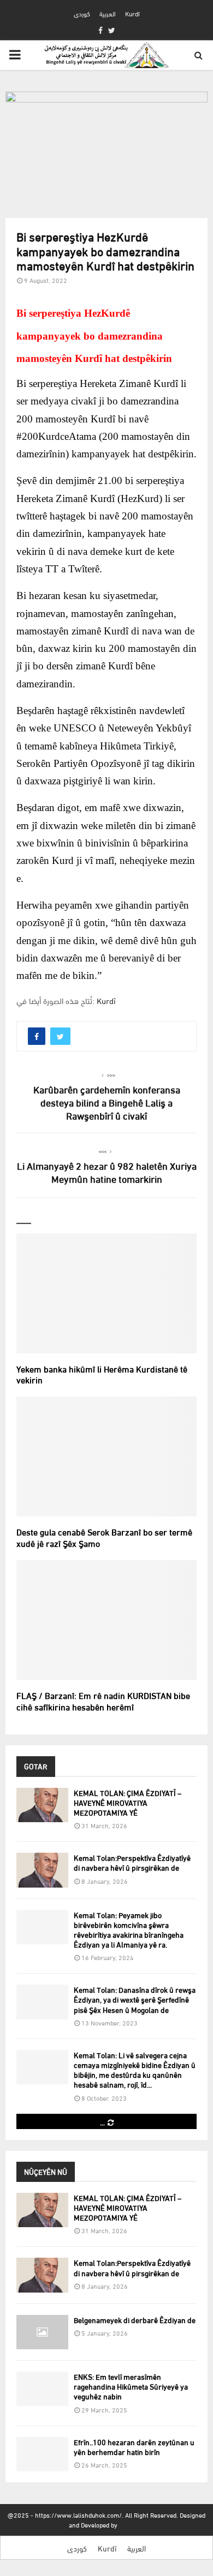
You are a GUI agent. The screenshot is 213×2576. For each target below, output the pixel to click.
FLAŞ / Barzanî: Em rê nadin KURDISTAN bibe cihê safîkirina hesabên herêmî (103, 1701)
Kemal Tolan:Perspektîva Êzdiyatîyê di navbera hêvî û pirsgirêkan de (132, 1862)
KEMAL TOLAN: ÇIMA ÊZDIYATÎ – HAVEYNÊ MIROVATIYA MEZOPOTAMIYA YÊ (128, 1802)
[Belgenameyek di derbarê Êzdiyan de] (42, 2332)
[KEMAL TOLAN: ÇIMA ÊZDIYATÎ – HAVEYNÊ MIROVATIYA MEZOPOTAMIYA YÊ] (42, 1805)
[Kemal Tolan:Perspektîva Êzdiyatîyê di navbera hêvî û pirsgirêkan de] (42, 1870)
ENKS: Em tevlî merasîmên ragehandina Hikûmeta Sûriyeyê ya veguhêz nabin (131, 2386)
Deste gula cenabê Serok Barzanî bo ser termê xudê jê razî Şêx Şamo (104, 1537)
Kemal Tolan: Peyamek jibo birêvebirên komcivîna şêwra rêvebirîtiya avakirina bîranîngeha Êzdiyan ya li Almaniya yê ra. (129, 1930)
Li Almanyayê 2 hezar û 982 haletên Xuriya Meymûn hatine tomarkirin (107, 1172)
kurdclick (132, 2524)
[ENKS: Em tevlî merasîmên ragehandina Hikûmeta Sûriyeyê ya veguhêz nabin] (42, 2389)
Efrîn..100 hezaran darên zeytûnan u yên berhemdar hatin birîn (134, 2447)
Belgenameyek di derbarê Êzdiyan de (135, 2320)
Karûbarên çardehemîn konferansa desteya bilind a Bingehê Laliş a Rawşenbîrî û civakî (107, 1102)
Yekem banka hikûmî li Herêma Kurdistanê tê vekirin (102, 1374)
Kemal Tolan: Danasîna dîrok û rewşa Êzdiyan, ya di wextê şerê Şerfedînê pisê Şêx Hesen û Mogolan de (135, 1999)
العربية (108, 13)
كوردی (82, 13)
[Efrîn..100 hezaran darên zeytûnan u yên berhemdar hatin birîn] (42, 2454)
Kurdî (132, 13)
